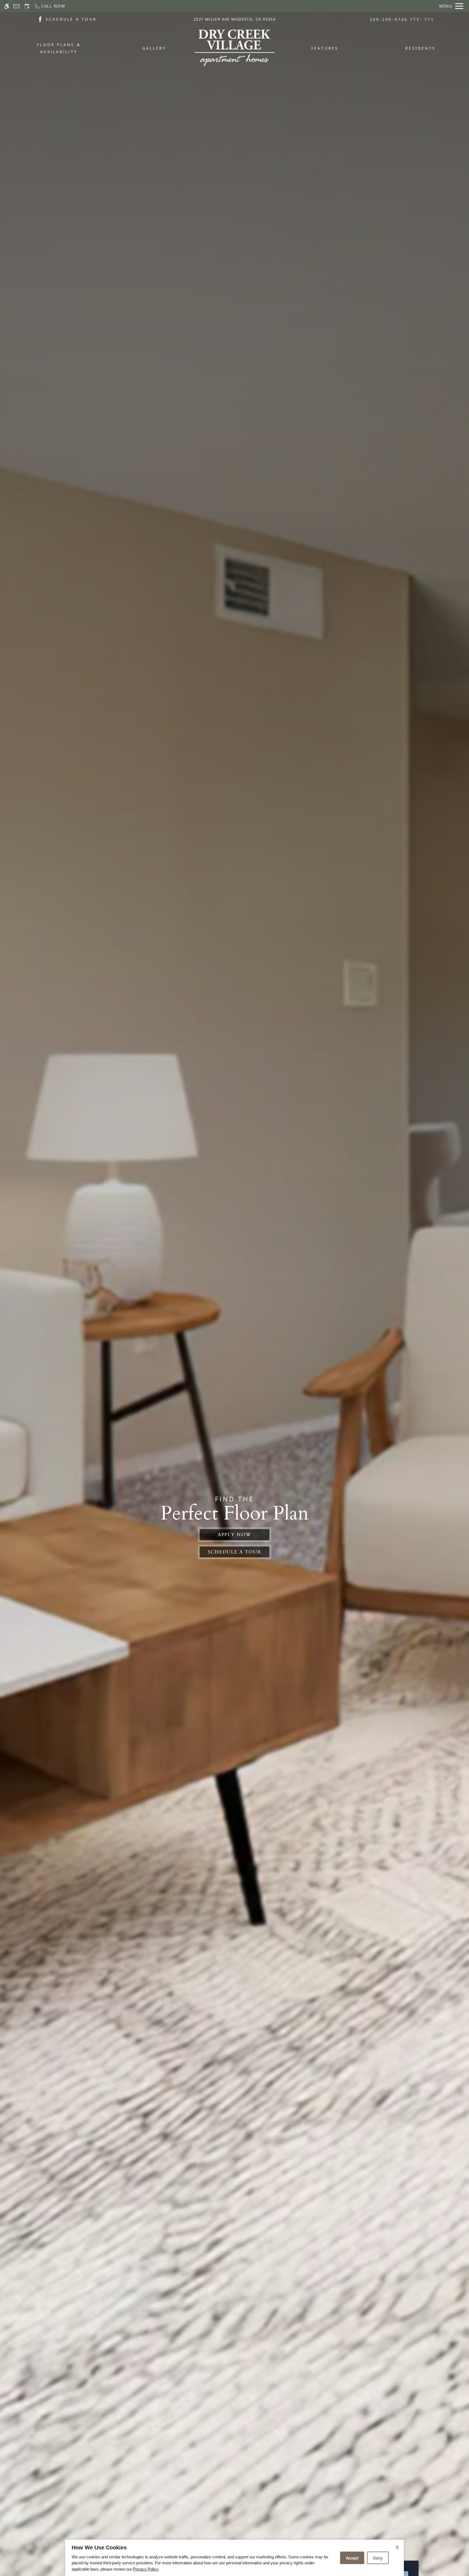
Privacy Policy (146, 2569)
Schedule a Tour (235, 1552)
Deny (378, 2558)
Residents (420, 48)
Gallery (154, 48)
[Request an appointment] (27, 6)
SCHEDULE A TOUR (71, 19)
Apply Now (234, 1535)
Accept (352, 2558)
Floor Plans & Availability (59, 48)
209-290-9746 (402, 19)
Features (325, 48)
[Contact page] (16, 6)
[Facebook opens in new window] (40, 19)
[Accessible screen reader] (7, 6)
